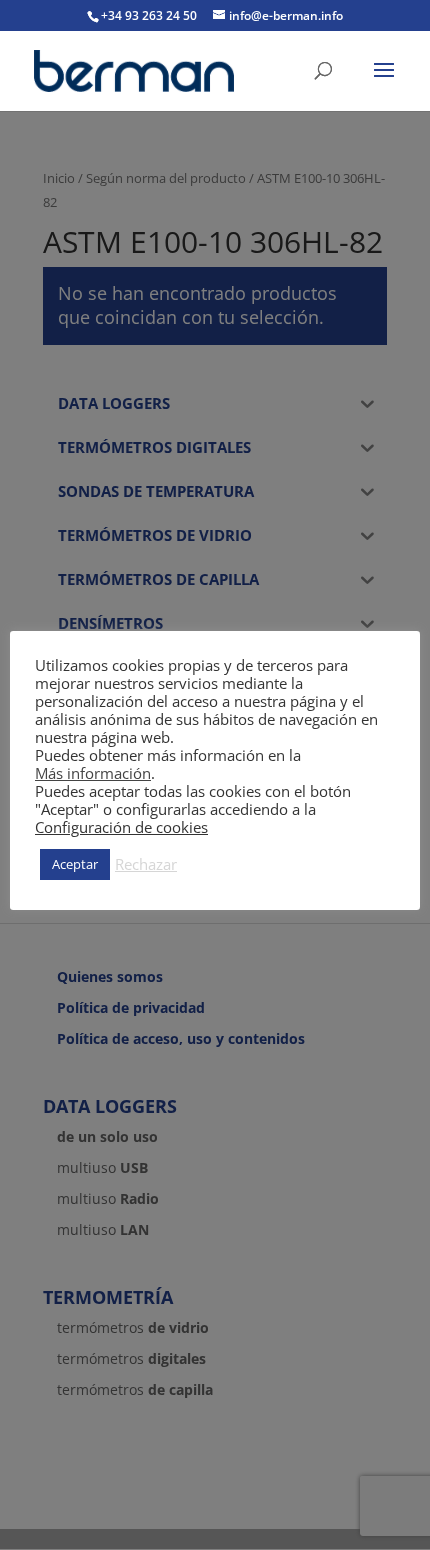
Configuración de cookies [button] (121, 827)
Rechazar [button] (146, 864)
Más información (93, 773)
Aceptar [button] (75, 864)
